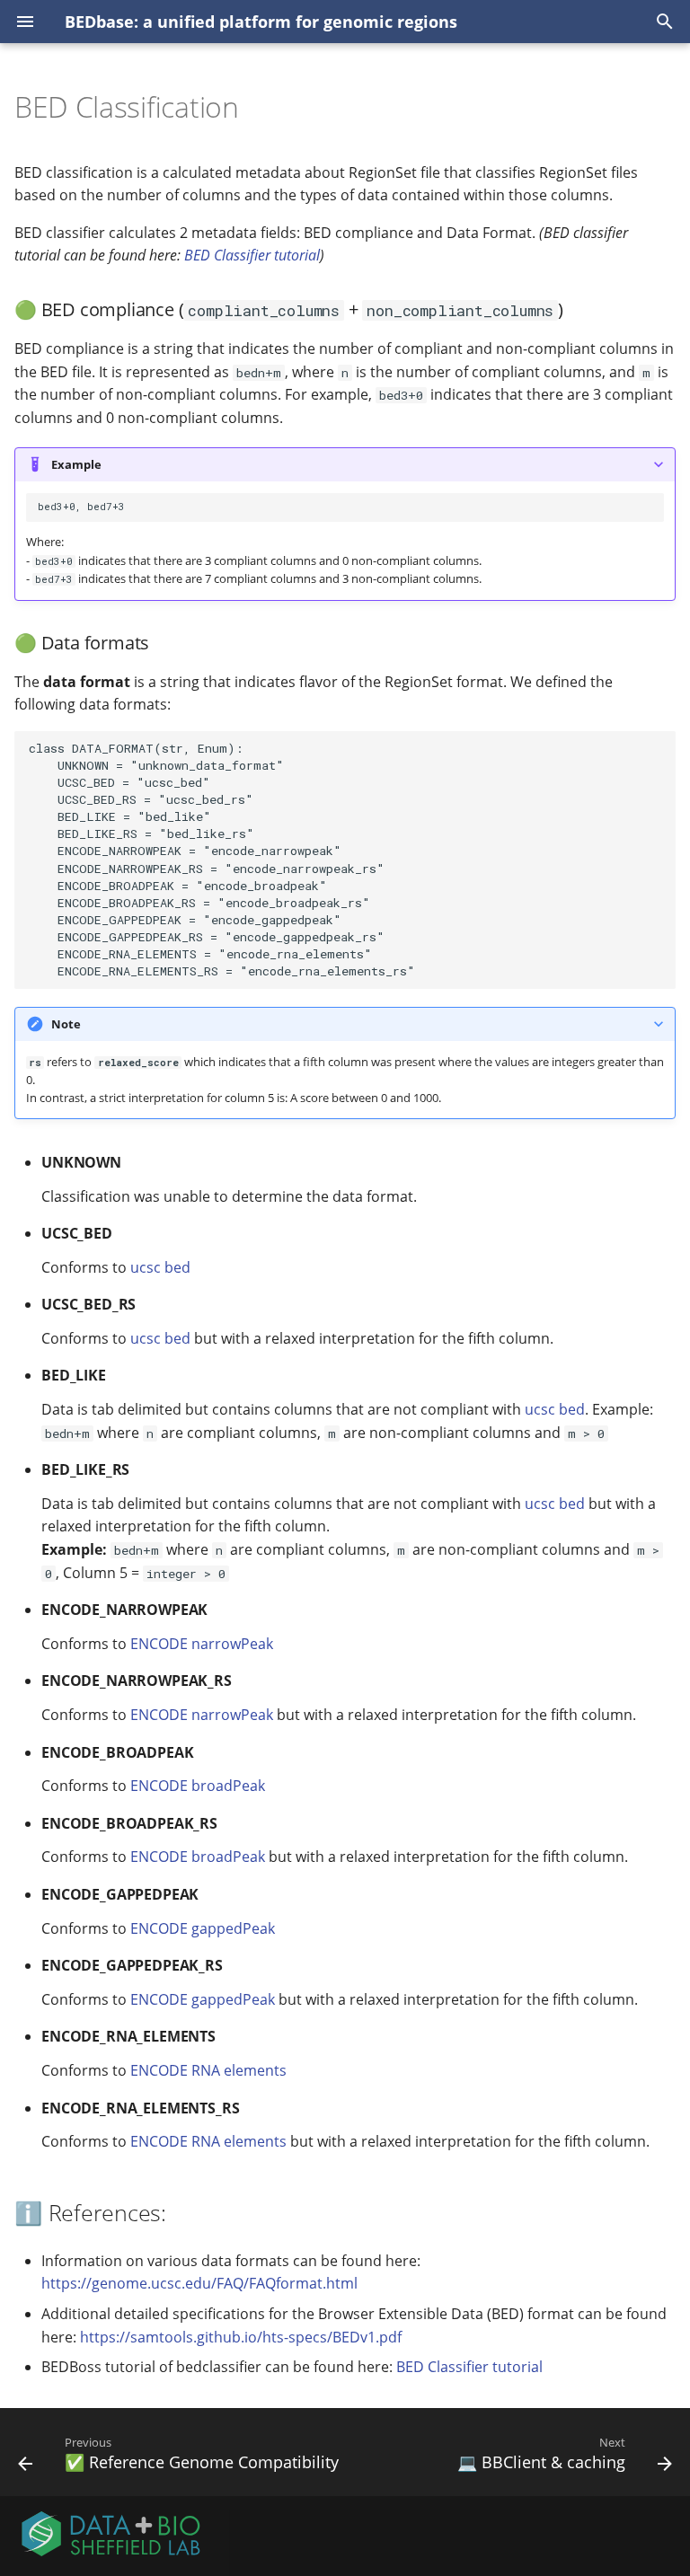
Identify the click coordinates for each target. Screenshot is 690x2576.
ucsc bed (160, 1267)
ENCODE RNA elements (208, 2070)
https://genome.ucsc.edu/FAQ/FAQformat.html (199, 2283)
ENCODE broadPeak (198, 1786)
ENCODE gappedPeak (203, 1928)
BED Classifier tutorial (252, 255)
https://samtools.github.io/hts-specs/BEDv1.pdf (241, 2337)
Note (66, 1024)
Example (76, 464)
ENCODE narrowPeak (202, 1644)
